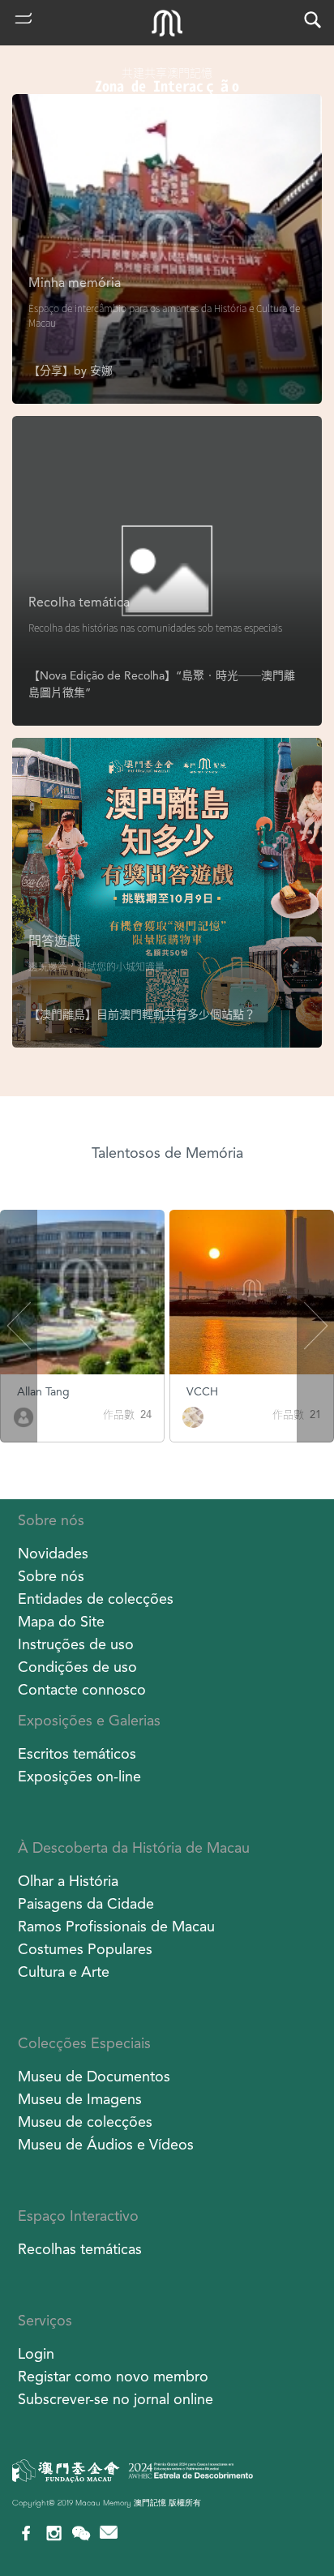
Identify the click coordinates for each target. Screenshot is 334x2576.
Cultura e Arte (64, 1972)
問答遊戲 (54, 941)
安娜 (101, 371)
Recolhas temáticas (80, 2249)
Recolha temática (79, 602)
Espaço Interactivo (78, 2216)
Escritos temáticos (77, 1753)
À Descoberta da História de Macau (134, 1847)
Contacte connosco (82, 1689)
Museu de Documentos (94, 2076)
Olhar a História (68, 1881)
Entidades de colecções (96, 1599)
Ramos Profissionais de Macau (116, 1926)
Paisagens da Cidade (86, 1903)
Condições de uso (77, 1667)
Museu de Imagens (80, 2099)
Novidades (53, 1553)
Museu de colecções (85, 2122)
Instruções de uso (76, 1644)
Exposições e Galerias (89, 1720)
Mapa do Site (61, 1621)
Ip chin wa (215, 1391)
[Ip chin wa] (195, 1416)
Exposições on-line (79, 1776)
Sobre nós (51, 1520)
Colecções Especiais (84, 2043)
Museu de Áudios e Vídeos (106, 2144)
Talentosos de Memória (167, 1153)
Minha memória (75, 283)
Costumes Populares (85, 1949)
